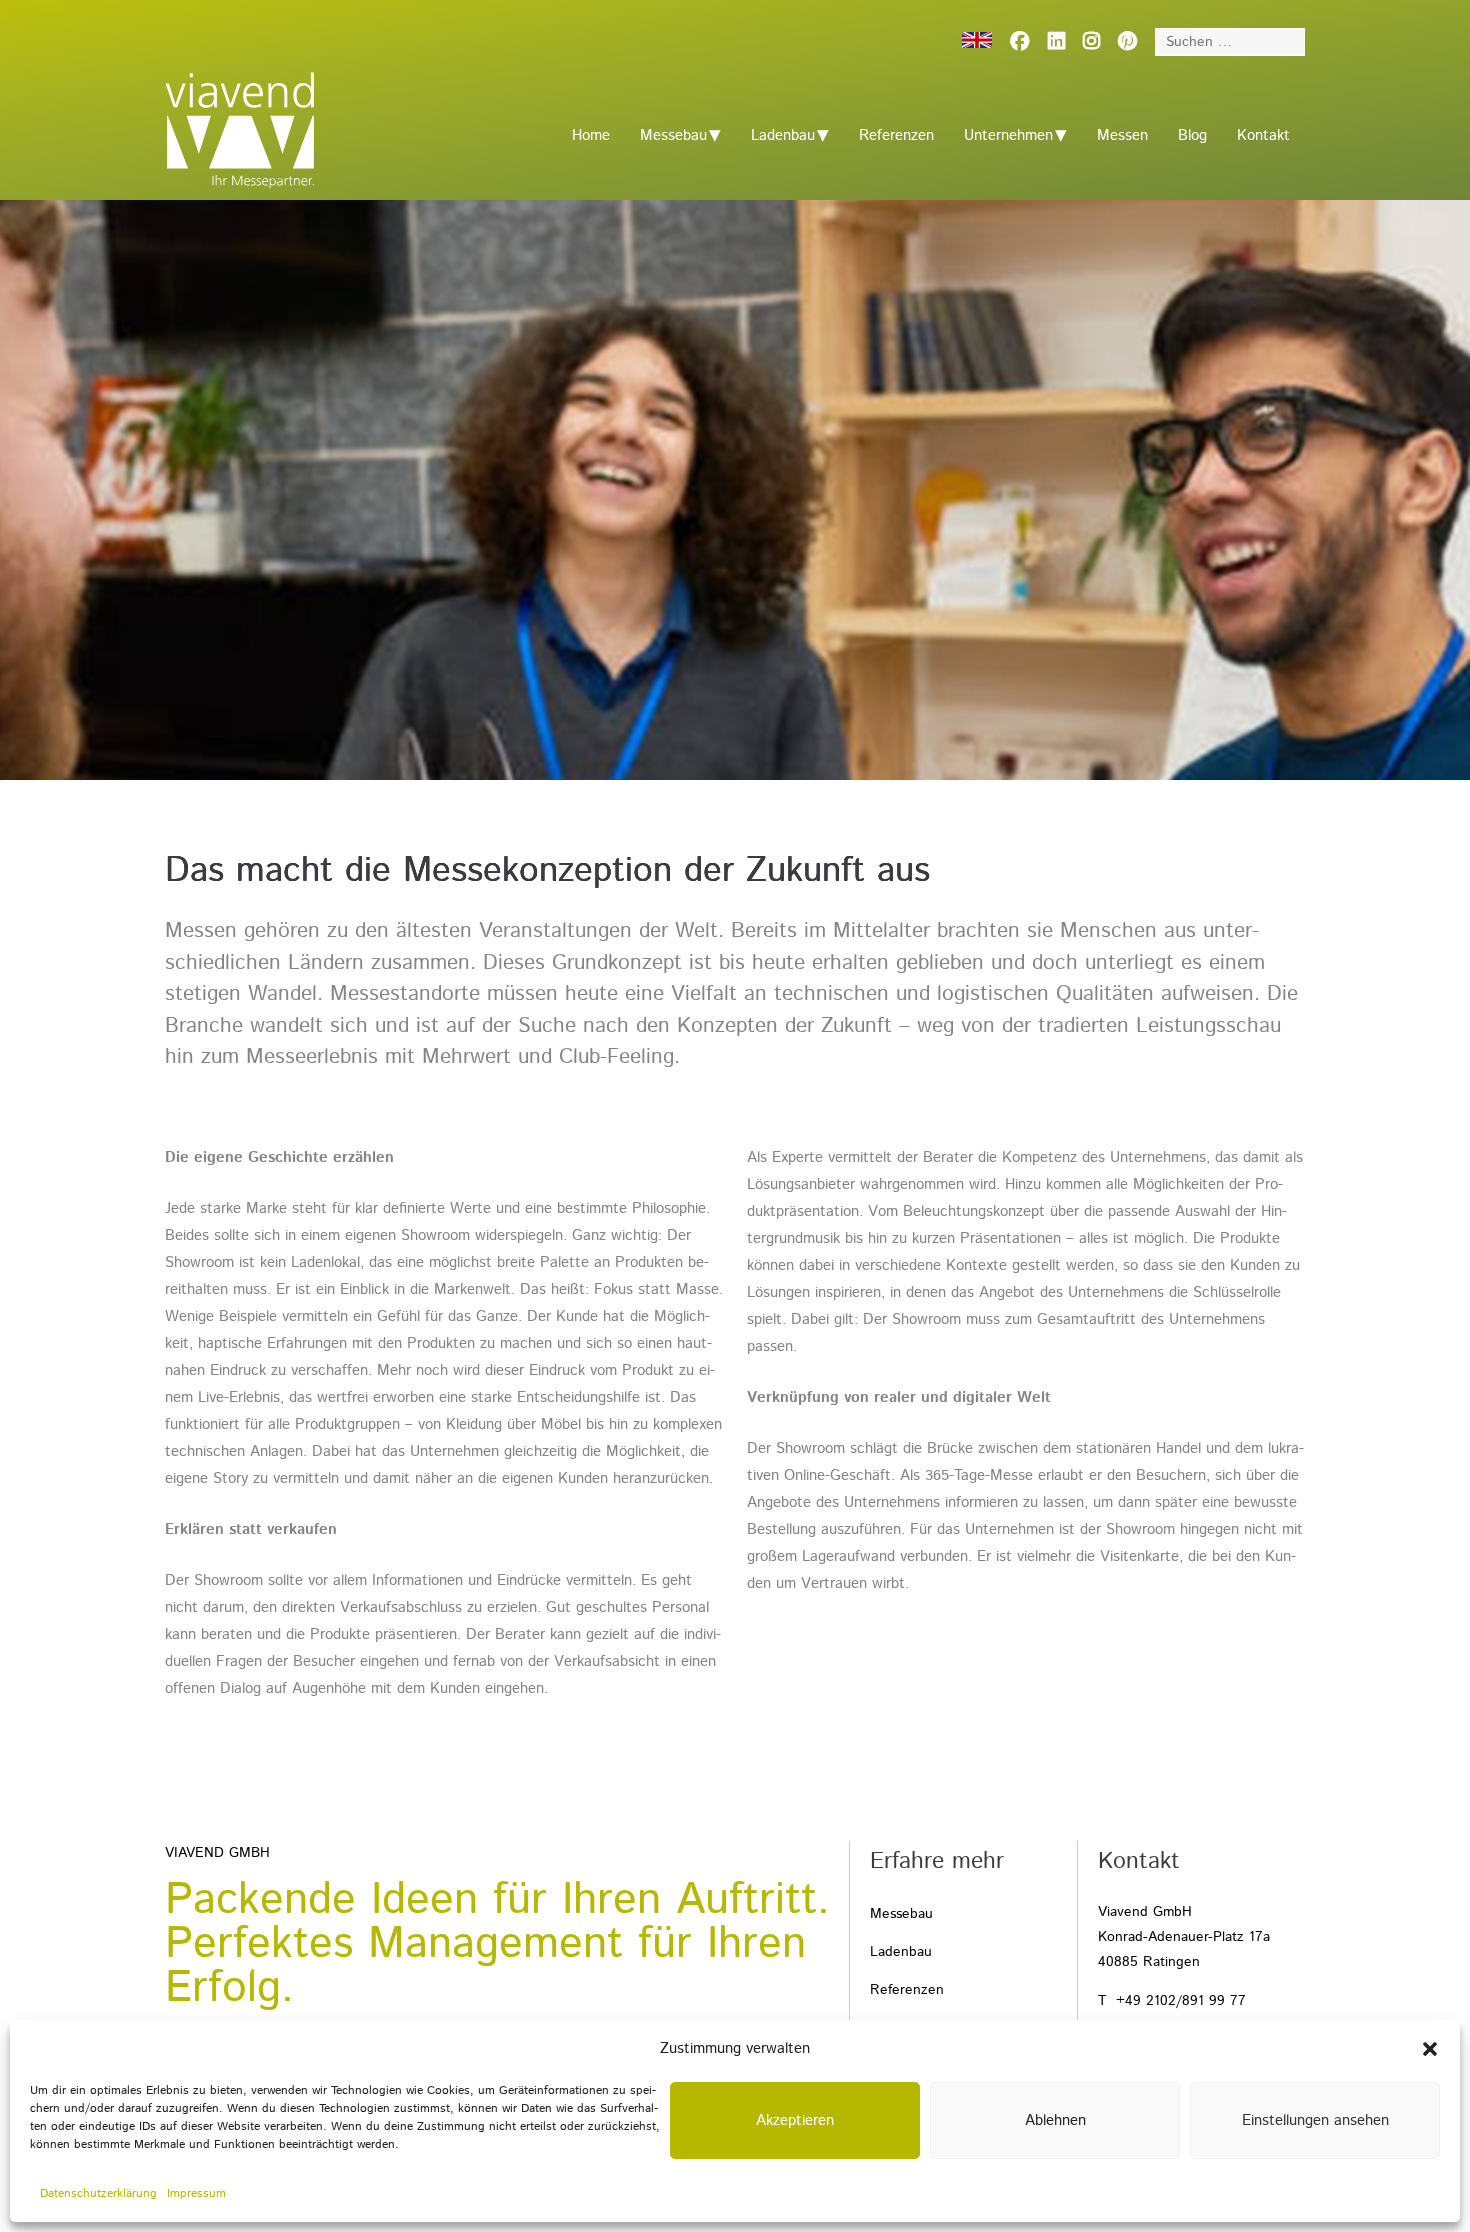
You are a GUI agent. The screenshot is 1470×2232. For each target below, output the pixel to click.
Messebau (673, 135)
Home (591, 135)
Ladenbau (783, 135)
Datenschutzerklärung (98, 2193)
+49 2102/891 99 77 (1181, 2001)
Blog (1192, 135)
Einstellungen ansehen (1315, 2120)
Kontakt (1263, 135)
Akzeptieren (795, 2120)
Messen (1122, 135)
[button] (1430, 2049)
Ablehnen (1055, 2120)
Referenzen (896, 135)
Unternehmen (1008, 135)
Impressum (196, 2193)
